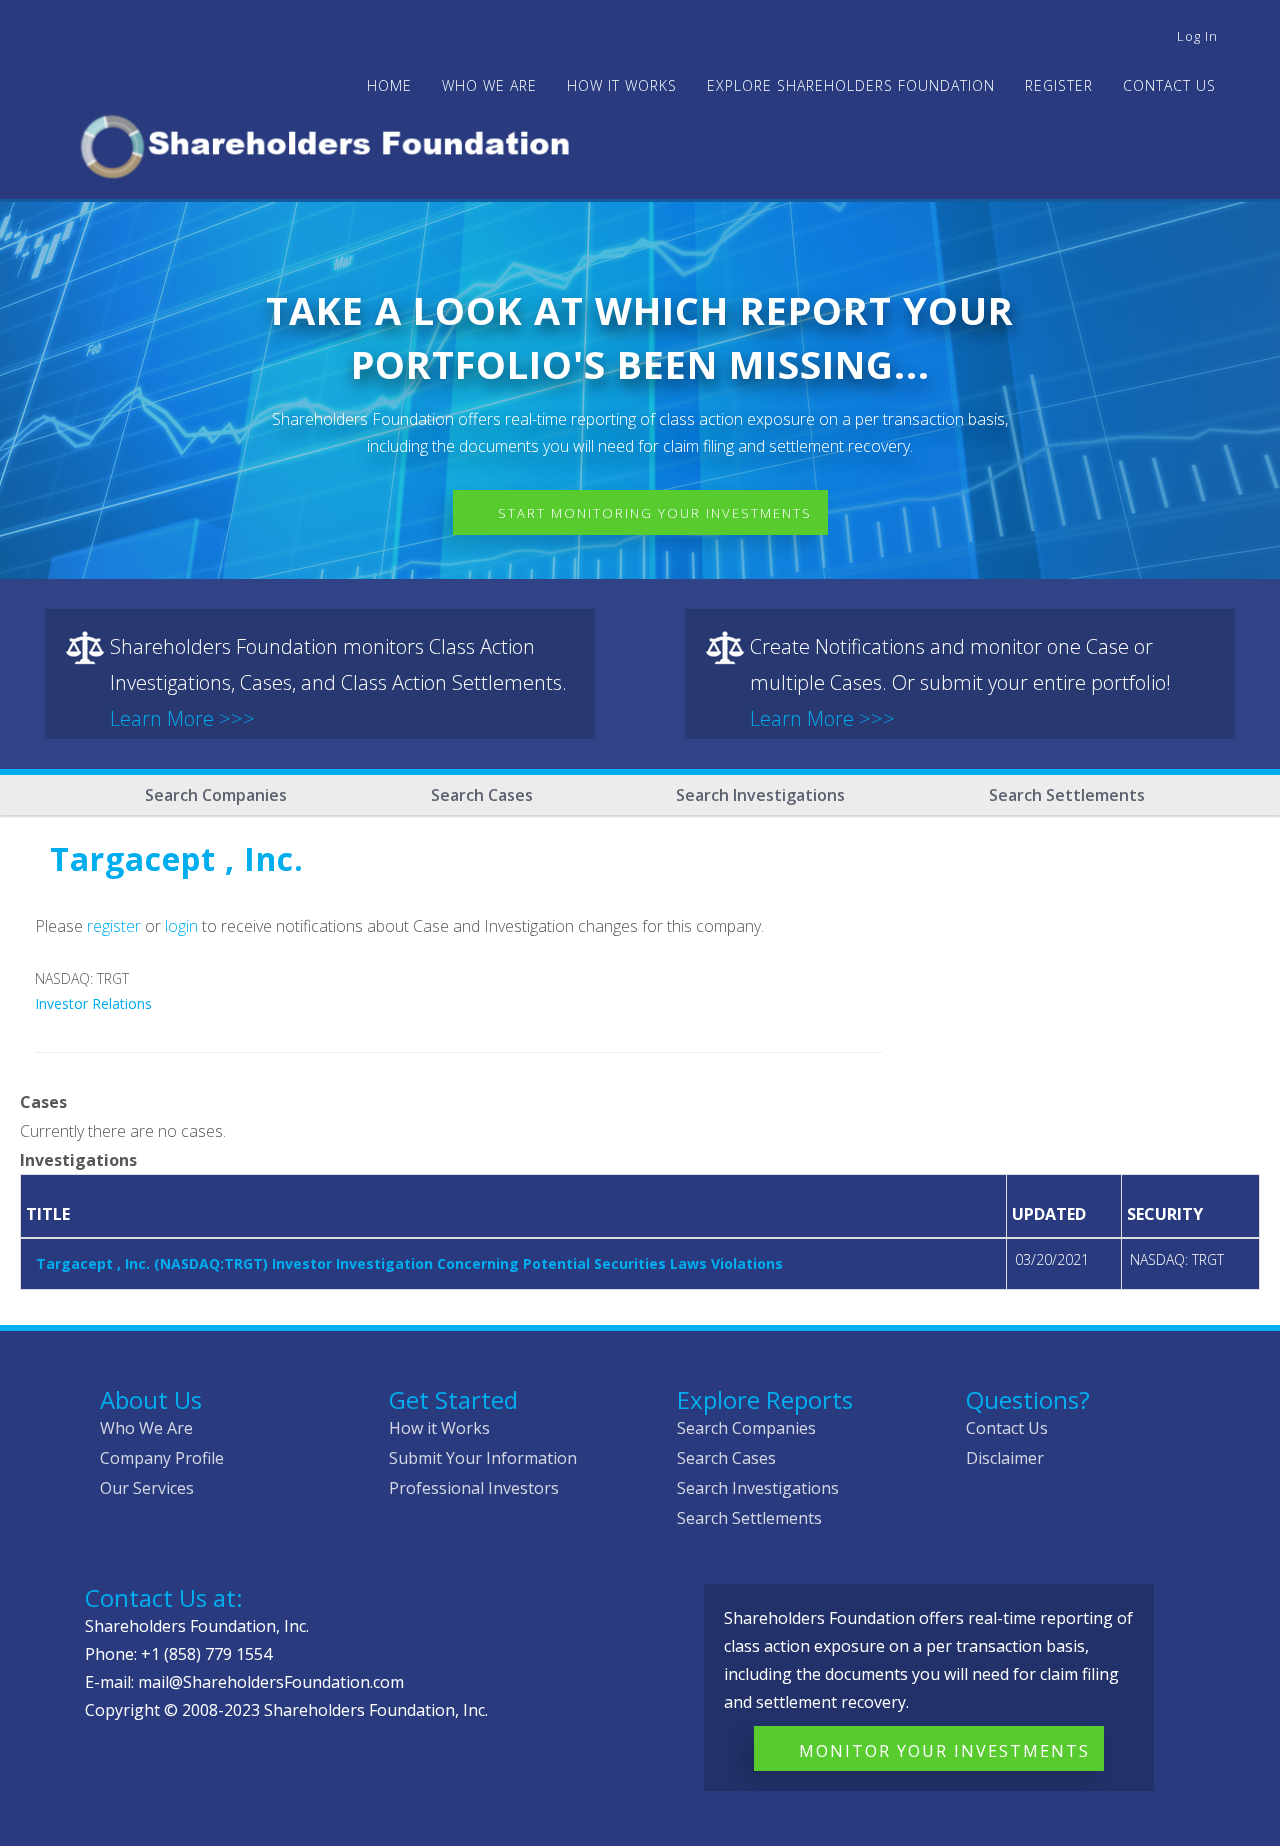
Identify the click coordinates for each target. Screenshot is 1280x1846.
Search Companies (216, 795)
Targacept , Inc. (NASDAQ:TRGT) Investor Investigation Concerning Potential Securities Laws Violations (409, 1263)
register (114, 926)
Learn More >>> (182, 718)
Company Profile (162, 1458)
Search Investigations (760, 795)
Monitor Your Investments (944, 1751)
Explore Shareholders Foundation (851, 85)
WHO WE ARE (489, 85)
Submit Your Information (483, 1458)
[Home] (333, 143)
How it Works (439, 1428)
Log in (1197, 36)
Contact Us (1169, 85)
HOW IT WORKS (622, 85)
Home (389, 85)
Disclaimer (1005, 1458)
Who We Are (146, 1428)
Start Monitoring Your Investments (655, 513)
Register (1059, 85)
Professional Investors (474, 1488)
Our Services (147, 1488)
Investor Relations (93, 1003)
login (181, 926)
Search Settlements (1067, 795)
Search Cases (482, 795)
